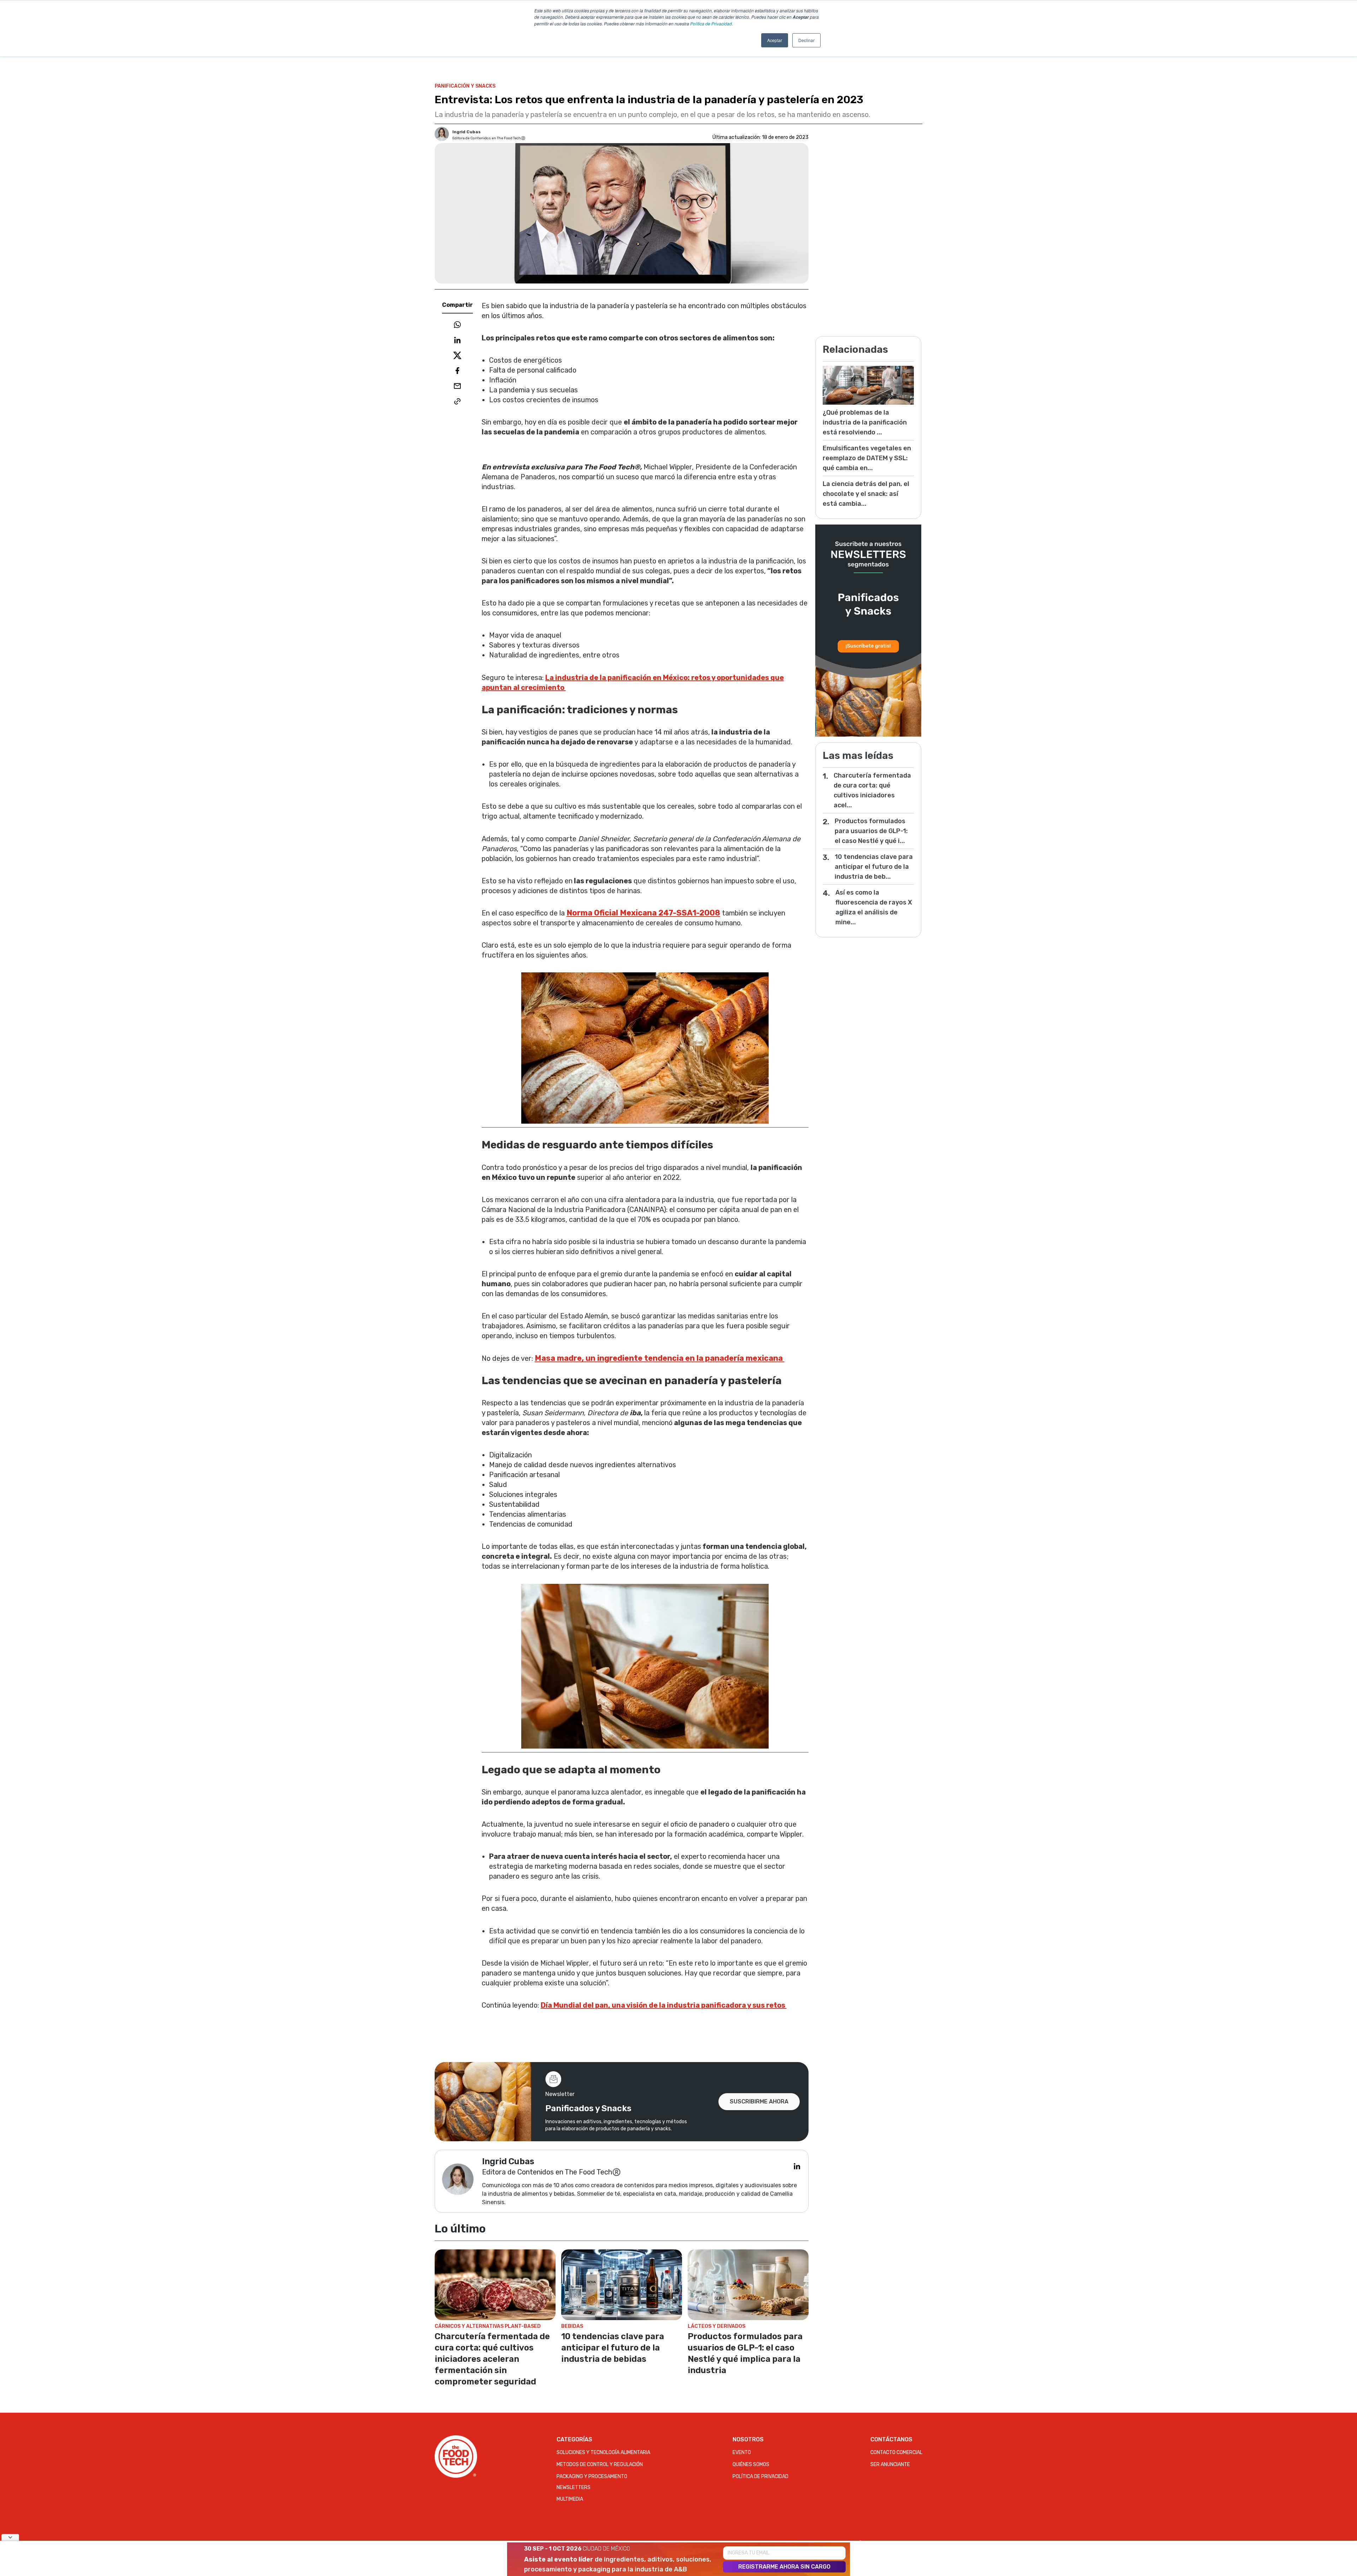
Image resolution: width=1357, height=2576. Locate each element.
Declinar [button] (806, 40)
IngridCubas (466, 132)
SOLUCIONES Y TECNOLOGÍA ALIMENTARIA (603, 2452)
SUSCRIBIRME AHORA (759, 2101)
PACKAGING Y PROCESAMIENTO (592, 2477)
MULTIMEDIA (570, 2499)
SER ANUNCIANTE (890, 2464)
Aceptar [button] (775, 40)
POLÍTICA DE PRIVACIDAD (760, 2477)
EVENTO (742, 2452)
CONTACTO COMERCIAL (896, 2452)
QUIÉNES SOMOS (751, 2464)
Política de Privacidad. (712, 24)
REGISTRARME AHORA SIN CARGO (784, 2567)
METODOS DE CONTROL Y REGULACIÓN (600, 2464)
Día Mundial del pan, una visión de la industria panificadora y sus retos (664, 2005)
